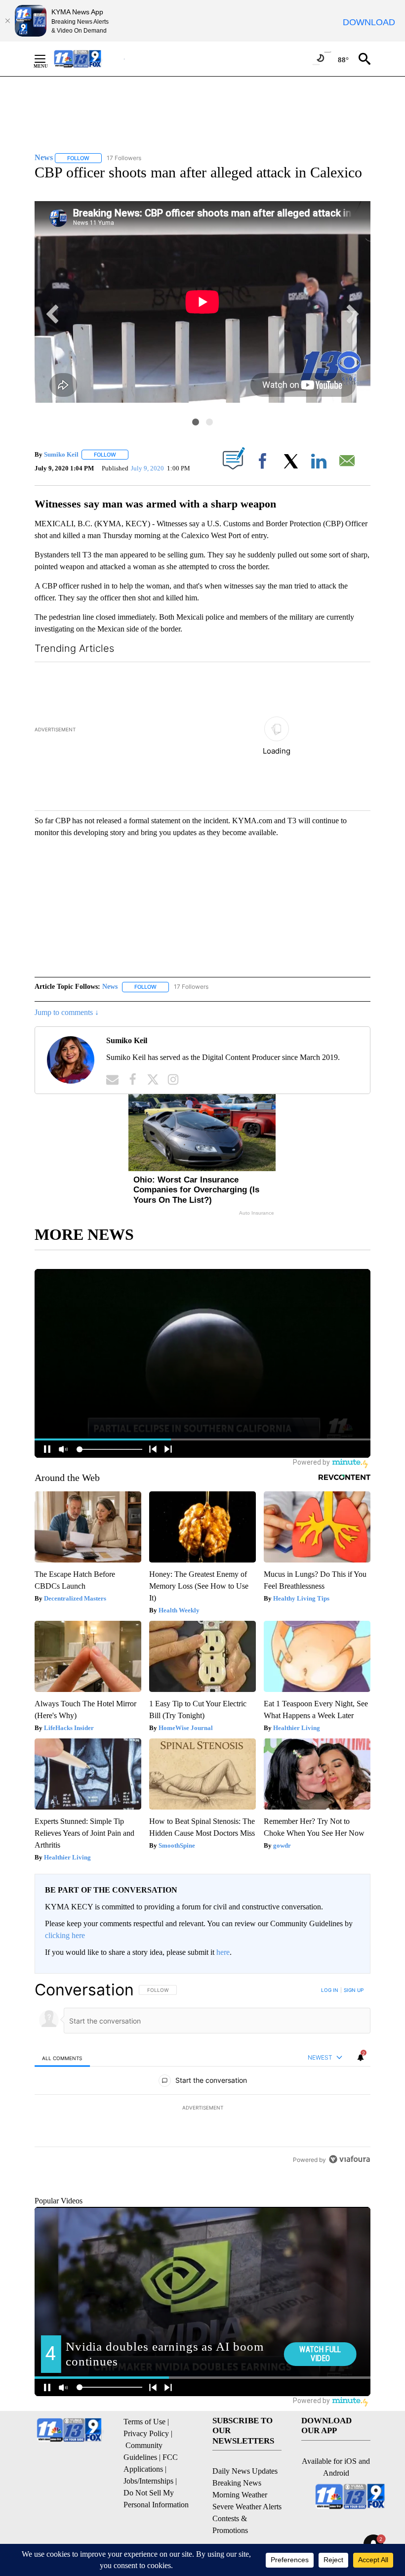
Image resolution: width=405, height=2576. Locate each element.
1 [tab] (196, 422)
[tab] (62, 2038)
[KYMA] (88, 59)
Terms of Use (144, 2447)
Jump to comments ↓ (67, 992)
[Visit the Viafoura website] (349, 2207)
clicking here (65, 1915)
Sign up (354, 1970)
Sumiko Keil (61, 454)
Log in (330, 1970)
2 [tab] (209, 422)
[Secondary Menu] (47, 59)
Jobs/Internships (148, 2506)
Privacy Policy (146, 2459)
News (110, 966)
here (223, 1932)
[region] (202, 2088)
